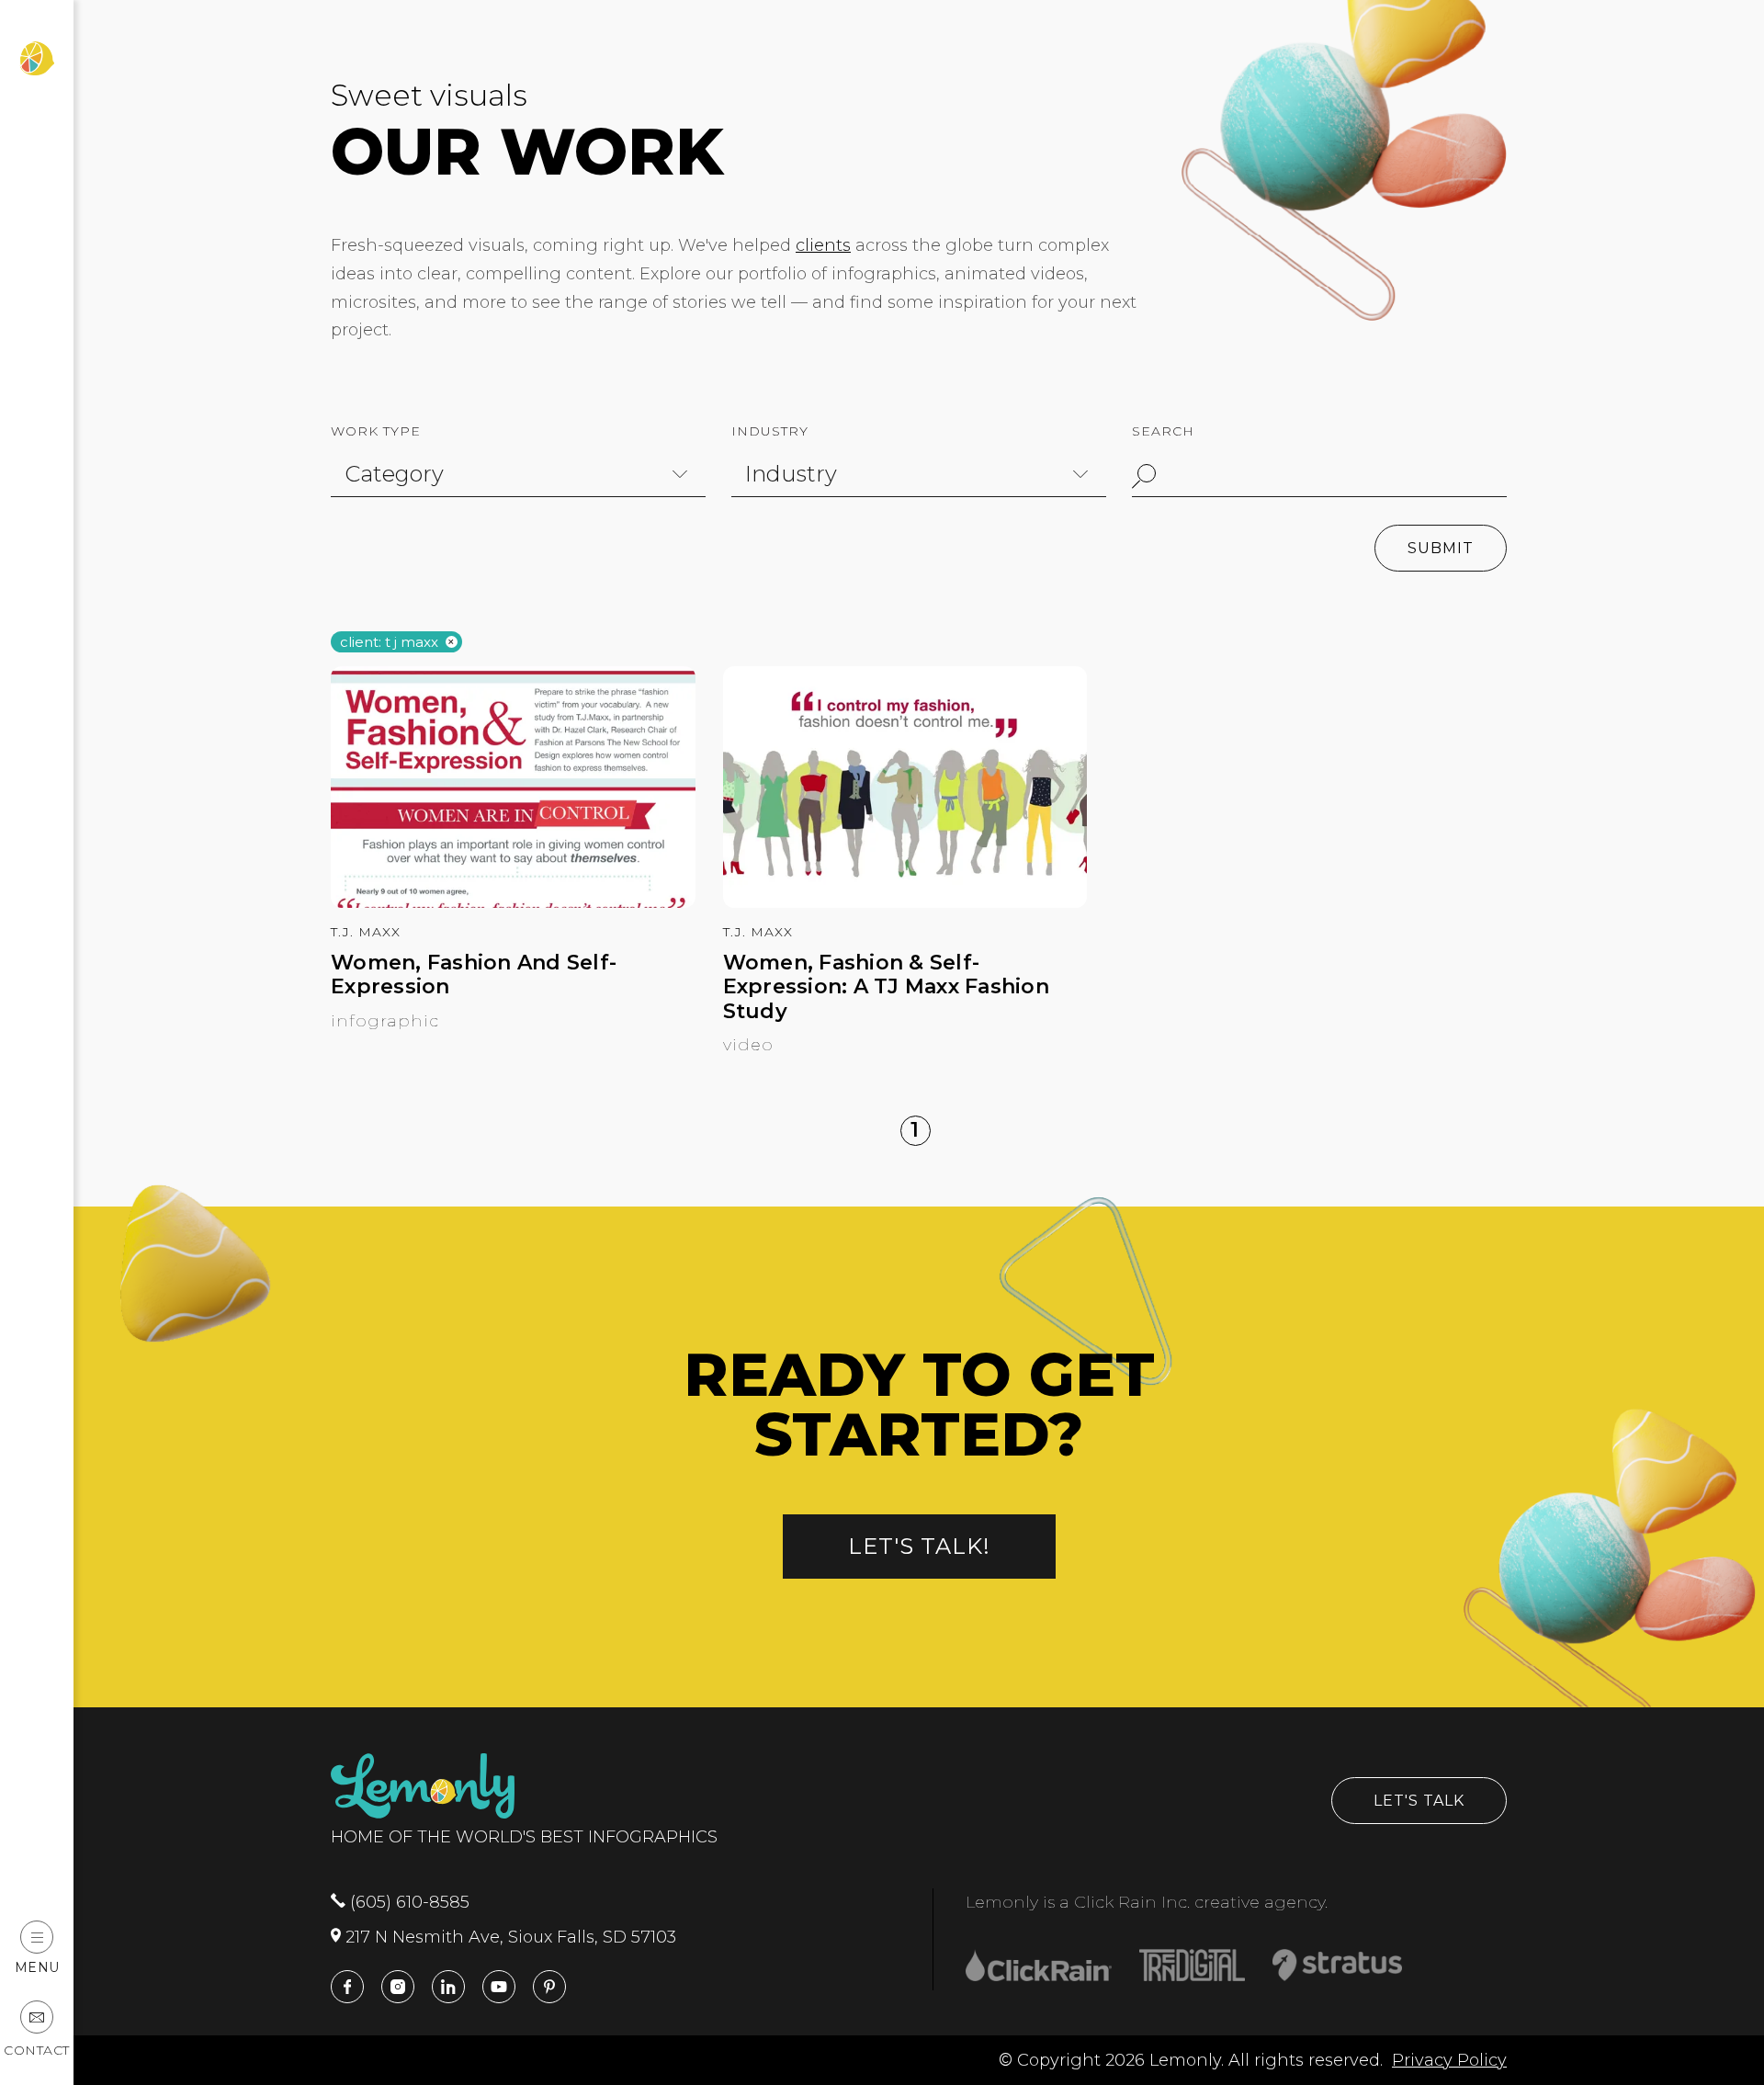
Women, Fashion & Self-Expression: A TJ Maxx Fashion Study (886, 987)
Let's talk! (919, 1546)
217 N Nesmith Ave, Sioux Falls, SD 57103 (509, 1937)
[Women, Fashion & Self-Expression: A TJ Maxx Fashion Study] (905, 902)
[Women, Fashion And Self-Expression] (513, 902)
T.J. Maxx (366, 932)
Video (748, 1045)
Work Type (376, 431)
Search (1163, 431)
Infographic (385, 1021)
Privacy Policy (1449, 2060)
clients (823, 245)
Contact (37, 2050)
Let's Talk (1419, 1801)
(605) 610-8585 (407, 1902)
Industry (770, 431)
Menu (37, 1967)
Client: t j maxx (389, 643)
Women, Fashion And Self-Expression (474, 975)
